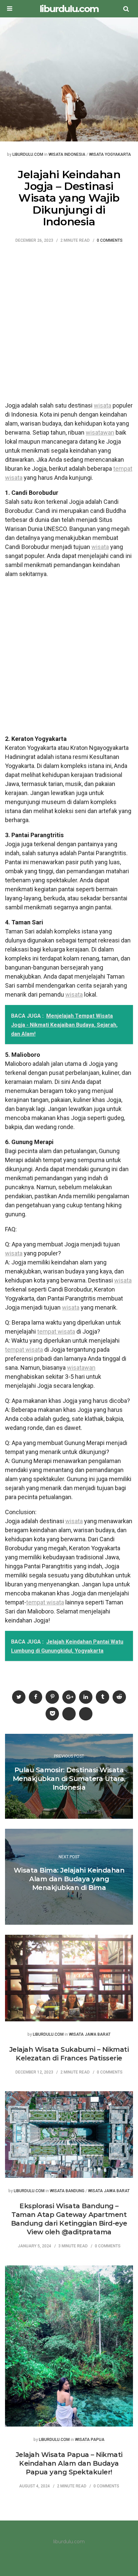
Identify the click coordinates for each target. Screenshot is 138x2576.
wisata (102, 405)
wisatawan (100, 432)
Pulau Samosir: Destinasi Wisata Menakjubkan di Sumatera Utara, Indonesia (69, 1779)
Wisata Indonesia (67, 155)
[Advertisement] (69, 326)
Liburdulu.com (28, 155)
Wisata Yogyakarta (110, 155)
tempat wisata (56, 1331)
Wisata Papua (90, 2440)
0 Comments (110, 241)
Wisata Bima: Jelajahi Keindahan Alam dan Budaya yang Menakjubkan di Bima (69, 1879)
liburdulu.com (69, 9)
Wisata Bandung (67, 2191)
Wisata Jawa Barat (90, 2035)
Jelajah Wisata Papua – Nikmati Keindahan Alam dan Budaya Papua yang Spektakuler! (69, 2463)
